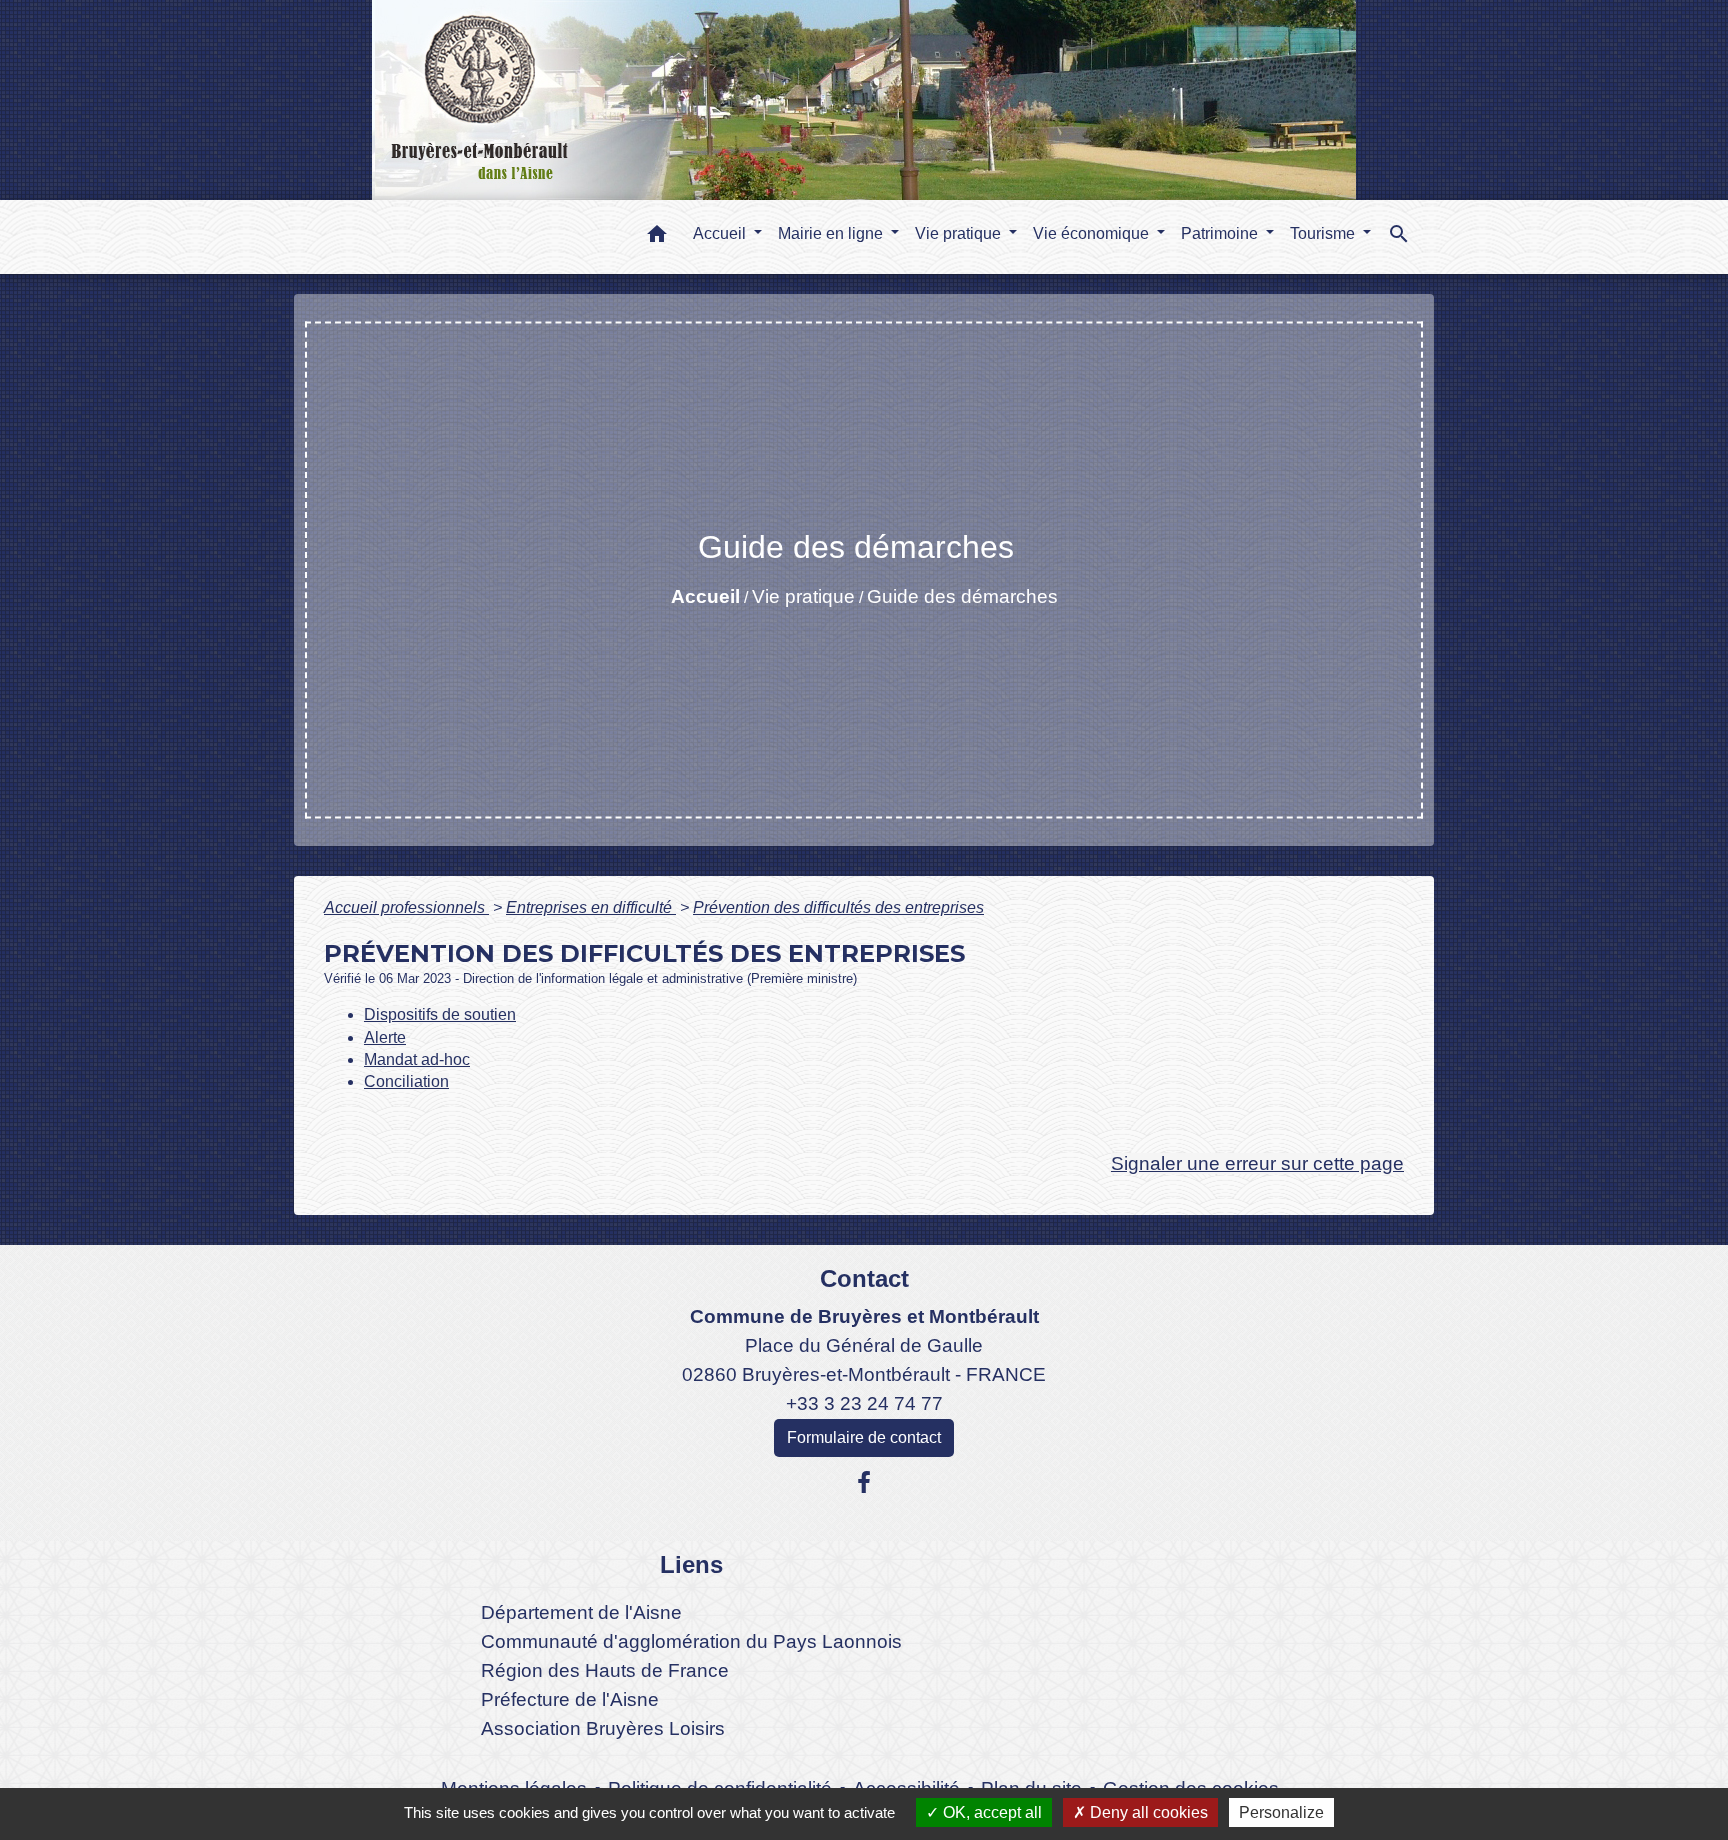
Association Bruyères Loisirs (603, 1728)
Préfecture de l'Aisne (570, 1699)
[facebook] (864, 1483)
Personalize (1281, 1812)
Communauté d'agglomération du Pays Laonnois (691, 1641)
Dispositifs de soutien (440, 1014)
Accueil (705, 596)
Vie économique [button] (1093, 233)
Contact (864, 1278)
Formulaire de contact (864, 1437)
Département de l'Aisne (581, 1612)
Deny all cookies (1147, 1812)
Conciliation (406, 1081)
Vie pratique (803, 596)
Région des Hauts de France (605, 1670)
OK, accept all (990, 1812)
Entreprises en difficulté (591, 907)
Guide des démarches (962, 596)
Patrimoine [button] (1221, 233)
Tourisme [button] (1324, 233)
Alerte (385, 1037)
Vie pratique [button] (960, 233)
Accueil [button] (721, 233)
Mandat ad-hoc (417, 1059)
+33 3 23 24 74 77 (864, 1403)
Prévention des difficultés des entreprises (838, 907)
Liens (691, 1564)
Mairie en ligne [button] (832, 233)
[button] (657, 237)
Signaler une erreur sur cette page (1257, 1163)
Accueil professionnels (406, 907)
